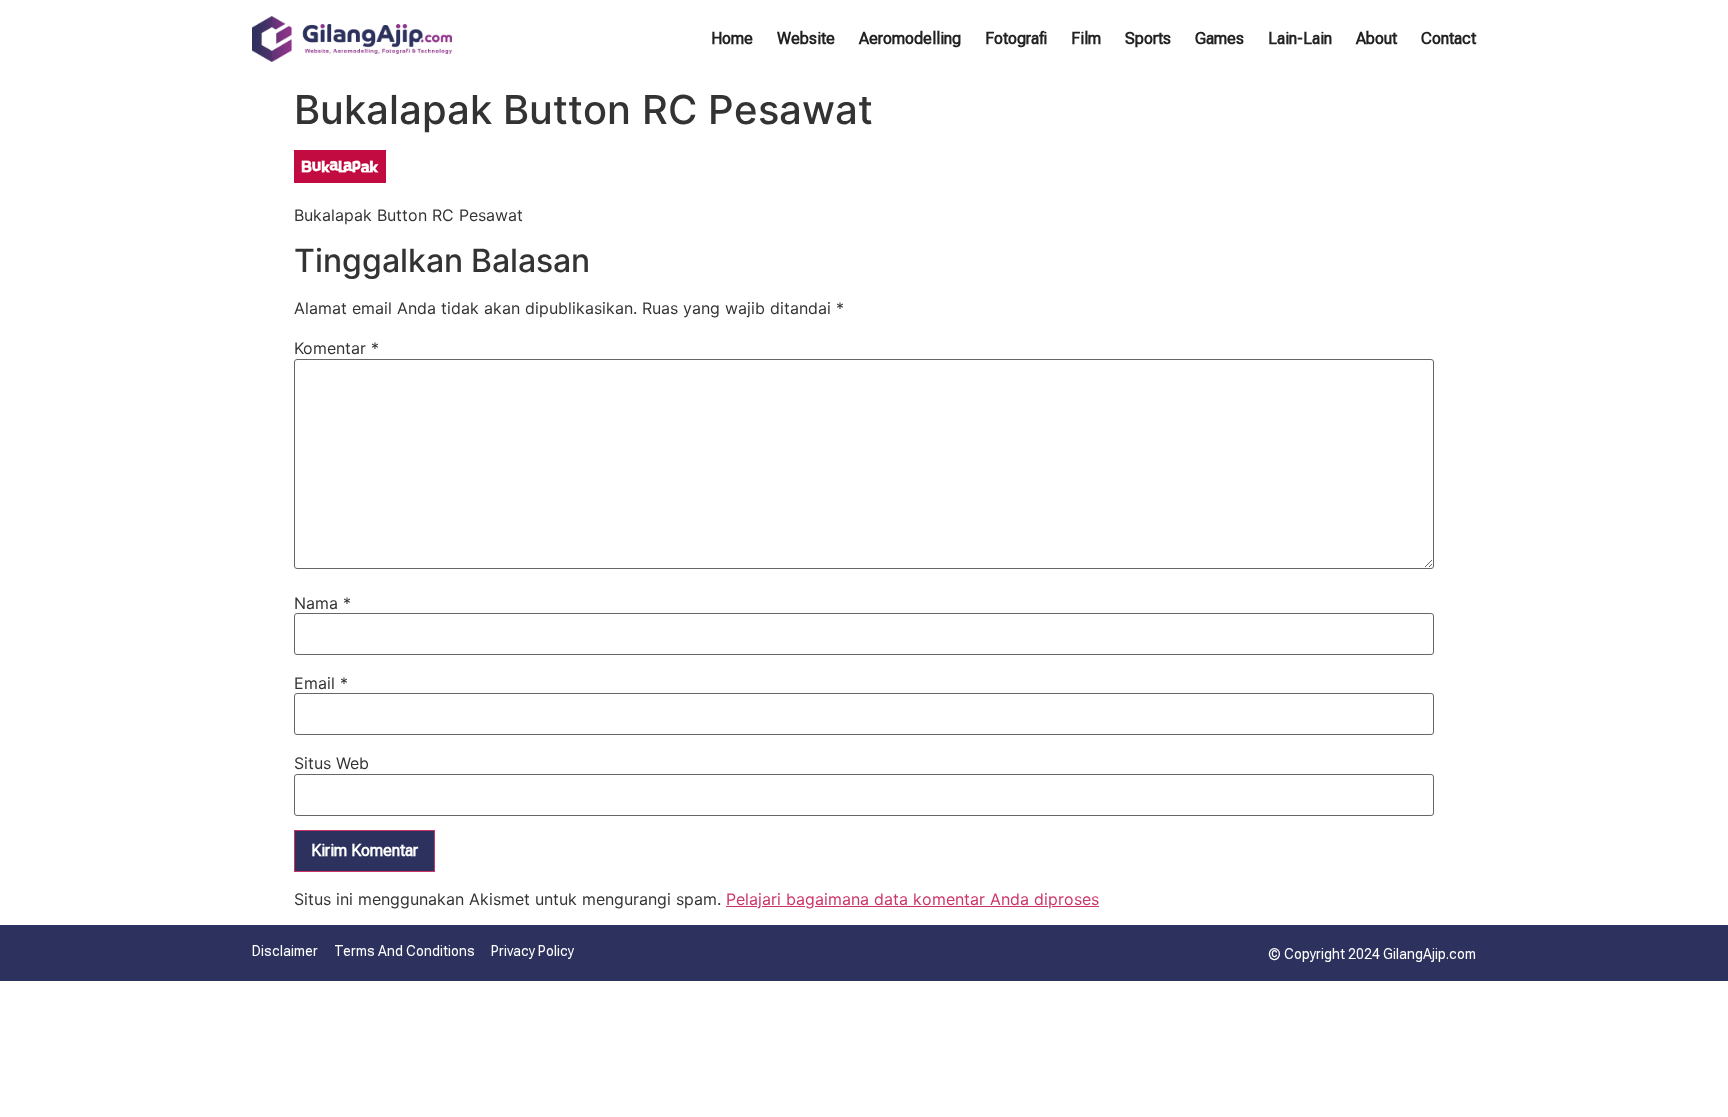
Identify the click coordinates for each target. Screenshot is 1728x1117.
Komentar (336, 348)
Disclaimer (285, 951)
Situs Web (331, 763)
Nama (322, 603)
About (1376, 38)
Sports (1148, 38)
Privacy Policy (532, 951)
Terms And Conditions (404, 951)
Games (1219, 38)
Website (806, 38)
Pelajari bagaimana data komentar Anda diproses (912, 899)
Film (1086, 38)
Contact (1448, 38)
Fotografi (1016, 38)
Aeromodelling (910, 38)
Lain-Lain (1300, 38)
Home (732, 38)
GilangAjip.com (1429, 954)
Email (321, 683)
